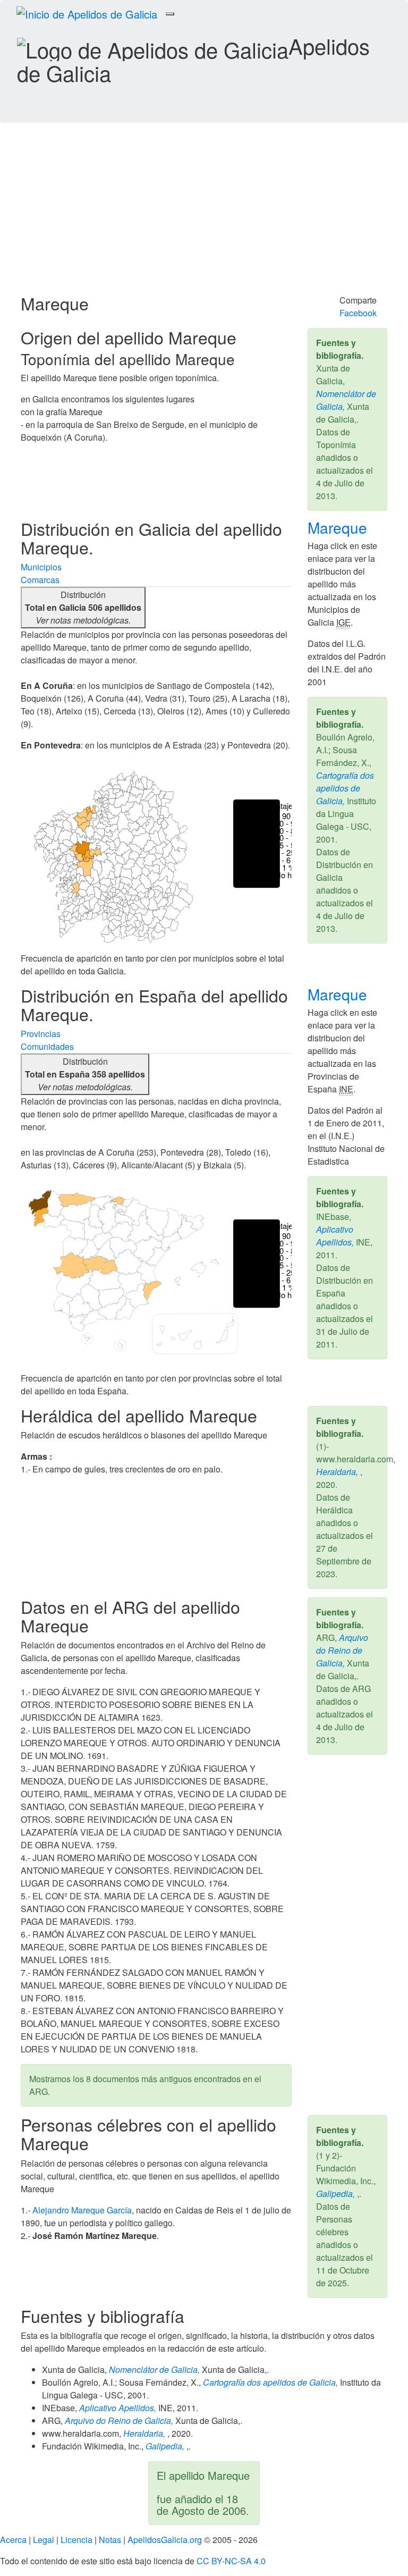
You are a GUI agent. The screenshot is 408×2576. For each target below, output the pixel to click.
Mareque (339, 527)
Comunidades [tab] (47, 1046)
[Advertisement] (204, 214)
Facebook (358, 313)
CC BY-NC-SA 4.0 (231, 2561)
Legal (44, 2540)
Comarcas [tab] (40, 580)
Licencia (76, 2540)
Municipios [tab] (41, 567)
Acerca (13, 2540)
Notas (110, 2540)
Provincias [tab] (41, 1034)
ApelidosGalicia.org (165, 2540)
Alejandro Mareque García (82, 2210)
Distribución (83, 607)
